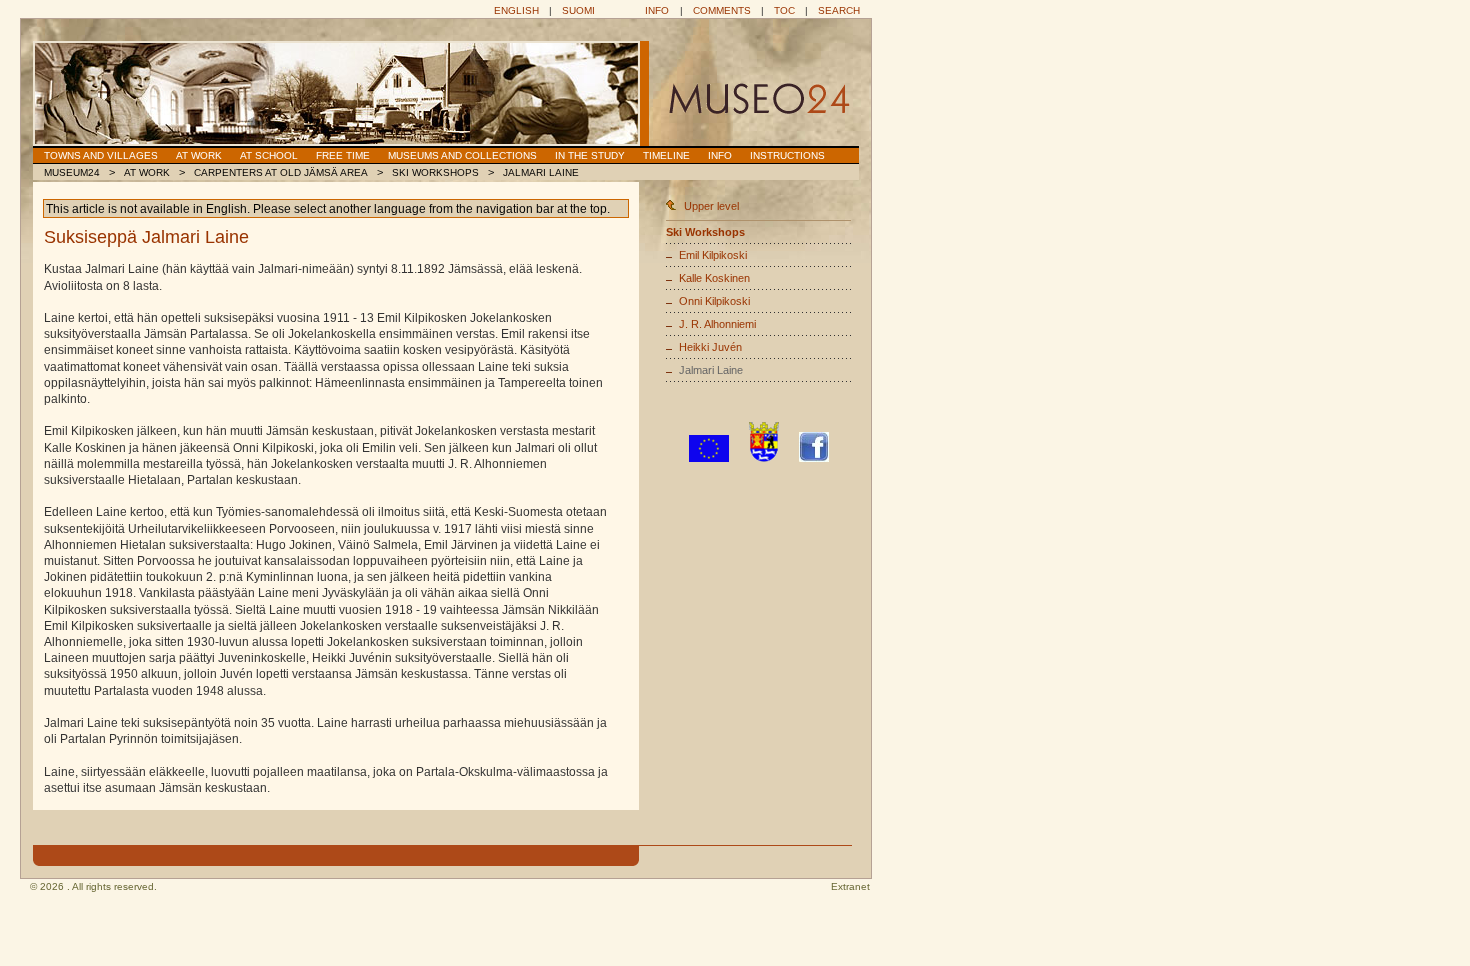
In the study (590, 155)
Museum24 (72, 172)
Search (839, 10)
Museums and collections (462, 155)
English (516, 10)
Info (657, 10)
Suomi (578, 10)
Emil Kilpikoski (713, 255)
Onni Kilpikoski (714, 301)
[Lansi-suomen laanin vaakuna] (764, 458)
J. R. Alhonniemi (717, 324)
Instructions (787, 155)
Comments (722, 10)
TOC (784, 10)
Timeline (666, 155)
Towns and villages (101, 155)
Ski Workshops (435, 172)
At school (269, 155)
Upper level (711, 206)
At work (199, 155)
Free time (343, 155)
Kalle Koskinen (714, 278)
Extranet (850, 886)
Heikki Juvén (710, 347)
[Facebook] (814, 458)
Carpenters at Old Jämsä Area (281, 172)
